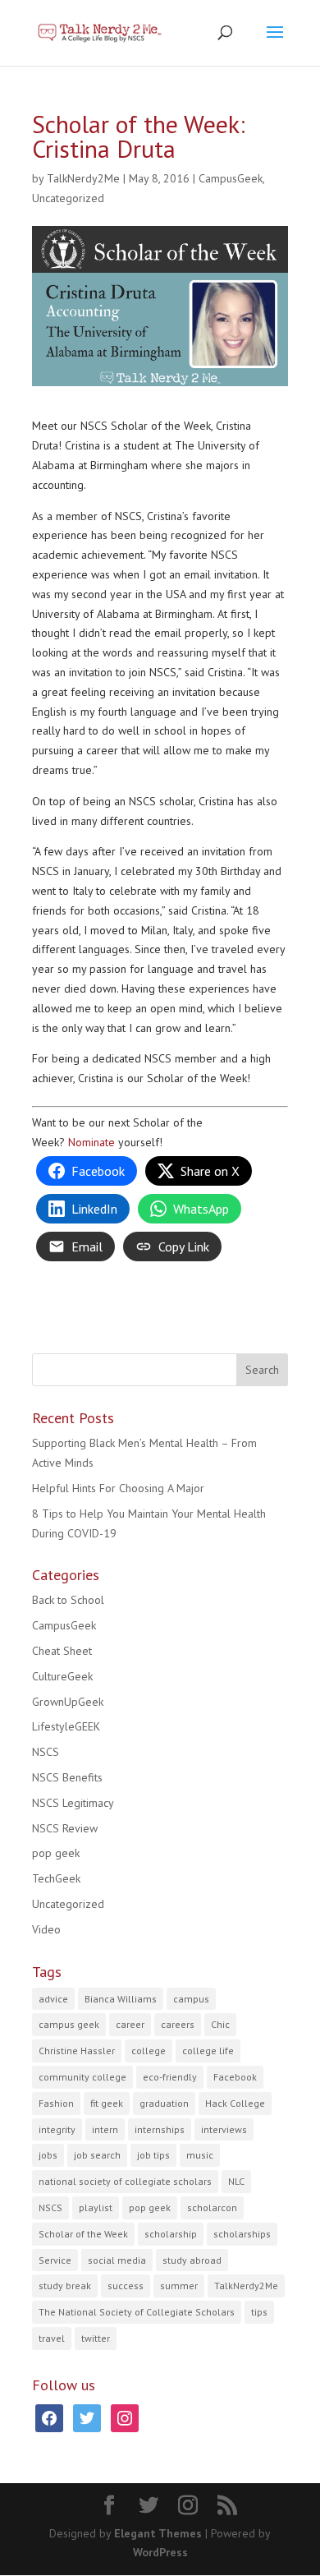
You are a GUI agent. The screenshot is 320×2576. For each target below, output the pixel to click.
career (130, 2024)
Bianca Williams (121, 1999)
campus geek (69, 2024)
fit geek (107, 2103)
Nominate (91, 1142)
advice (53, 1999)
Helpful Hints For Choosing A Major (118, 1488)
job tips (153, 2155)
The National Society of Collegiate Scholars (137, 2312)
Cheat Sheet (62, 1651)
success (126, 2286)
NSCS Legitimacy (73, 1803)
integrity (57, 2129)
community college (82, 2077)
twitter (96, 2338)
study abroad (192, 2260)
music (200, 2155)
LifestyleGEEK (66, 1726)
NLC (236, 2181)
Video (46, 1929)
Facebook (235, 2077)
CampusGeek (231, 178)
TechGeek (56, 1878)
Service (55, 2260)
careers (178, 2024)
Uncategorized (68, 198)
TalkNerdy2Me (83, 178)
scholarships (242, 2234)
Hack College (235, 2103)
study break (65, 2286)
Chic (220, 2024)
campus (191, 1999)
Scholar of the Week (83, 2234)
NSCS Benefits (67, 1777)
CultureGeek (62, 1676)
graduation (164, 2103)
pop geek (56, 1853)
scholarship (171, 2234)
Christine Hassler (77, 2051)
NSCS (46, 1752)
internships (160, 2129)
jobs (48, 2155)
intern (105, 2129)
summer (179, 2286)
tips (259, 2312)
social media (117, 2260)
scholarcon (212, 2207)
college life (208, 2051)
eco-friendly (170, 2077)
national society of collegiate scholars (125, 2181)
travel (52, 2338)
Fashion (56, 2103)
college (149, 2051)
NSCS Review (65, 1828)
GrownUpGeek (68, 1702)
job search (97, 2155)
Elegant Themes (158, 2533)
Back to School (68, 1600)
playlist (96, 2207)
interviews (224, 2129)
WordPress (160, 2552)
